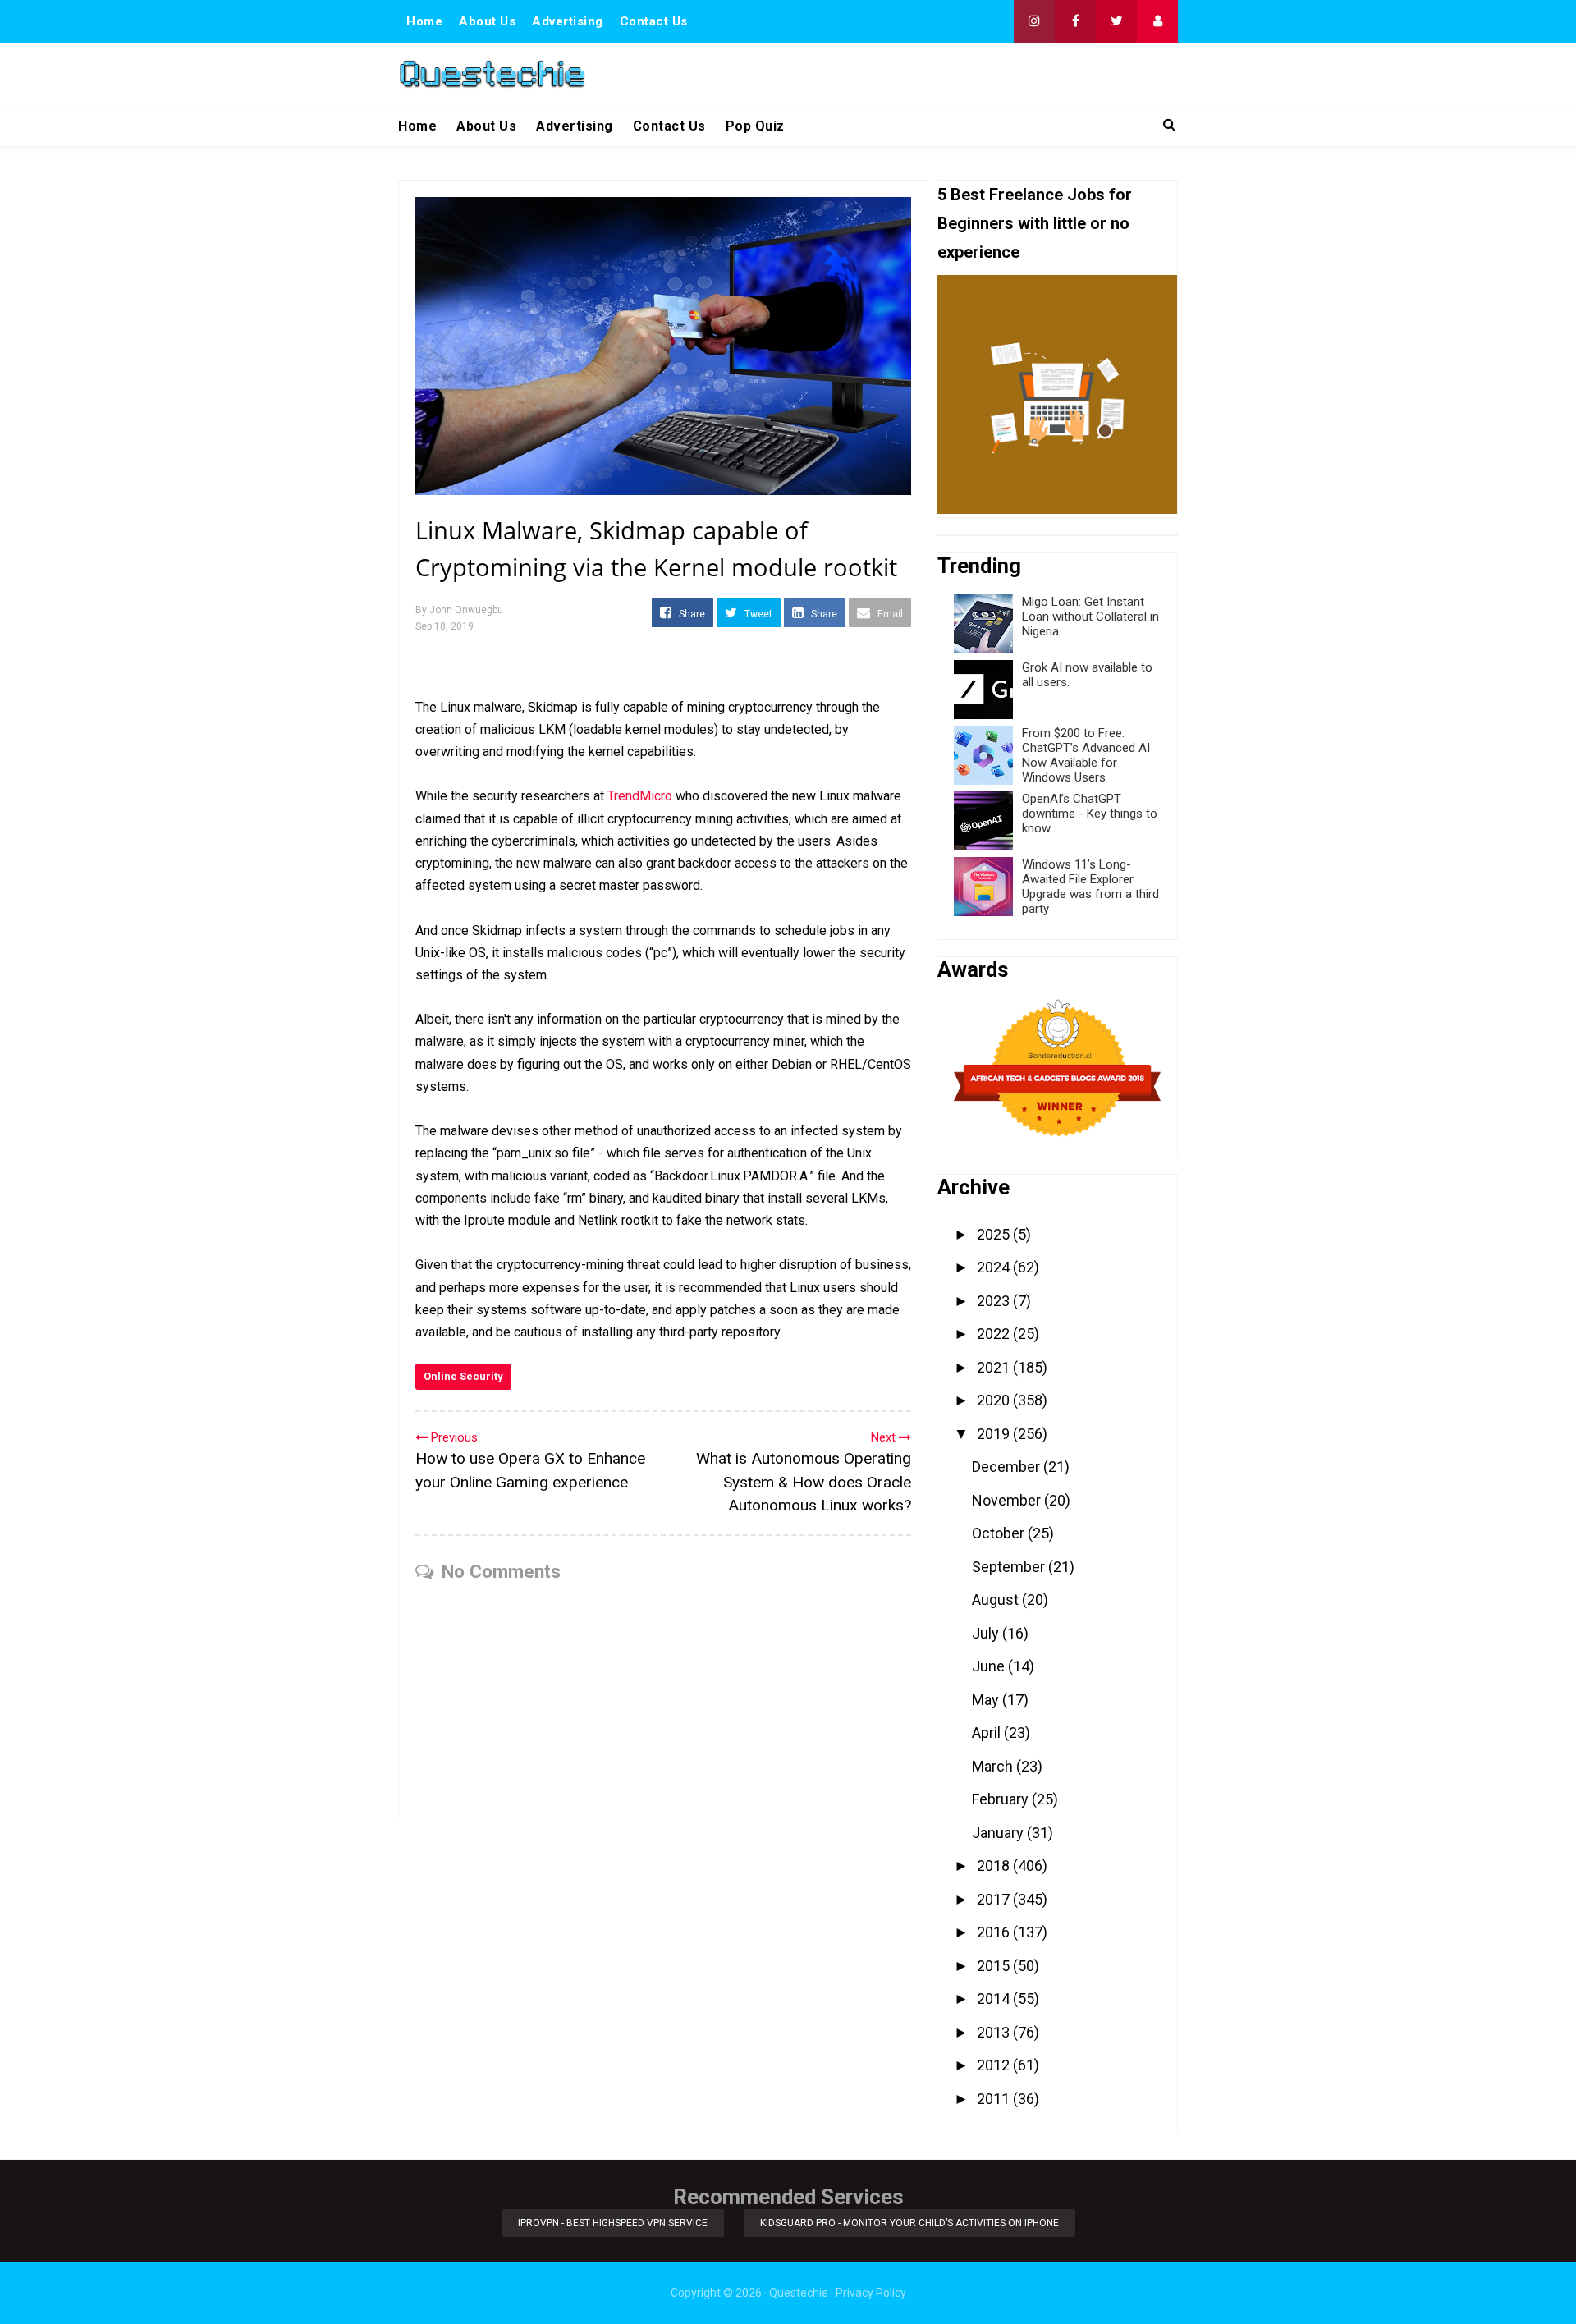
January (999, 1833)
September (1010, 1567)
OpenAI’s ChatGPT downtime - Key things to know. (1090, 814)
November (1008, 1500)
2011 (995, 2099)
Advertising (568, 21)
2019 (995, 1434)
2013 (995, 2032)
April (988, 1733)
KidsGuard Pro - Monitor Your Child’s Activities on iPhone (909, 2223)
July (987, 1633)
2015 (995, 1966)
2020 (995, 1400)
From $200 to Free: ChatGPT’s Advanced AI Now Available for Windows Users (1086, 755)
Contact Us (654, 21)
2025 (995, 1234)
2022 (995, 1334)
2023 (995, 1301)
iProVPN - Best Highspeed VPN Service (613, 2223)
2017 (995, 1899)
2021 (995, 1367)
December (1008, 1467)
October (1000, 1533)
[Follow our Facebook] (1075, 21)
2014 (995, 1999)
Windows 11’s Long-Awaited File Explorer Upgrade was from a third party (1090, 887)
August (997, 1600)
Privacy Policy (871, 2293)
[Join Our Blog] (1157, 21)
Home (424, 21)
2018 (995, 1866)
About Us (487, 21)
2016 (995, 1932)
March (994, 1766)
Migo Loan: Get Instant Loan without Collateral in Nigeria (1090, 617)
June (990, 1666)
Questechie (799, 2293)
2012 (995, 2065)
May (987, 1700)
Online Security (463, 1376)
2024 (995, 1267)
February (1002, 1799)
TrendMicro (640, 796)
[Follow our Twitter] (1116, 21)
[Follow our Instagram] (1034, 21)
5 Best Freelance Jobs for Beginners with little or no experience (1035, 223)
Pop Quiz (755, 126)
